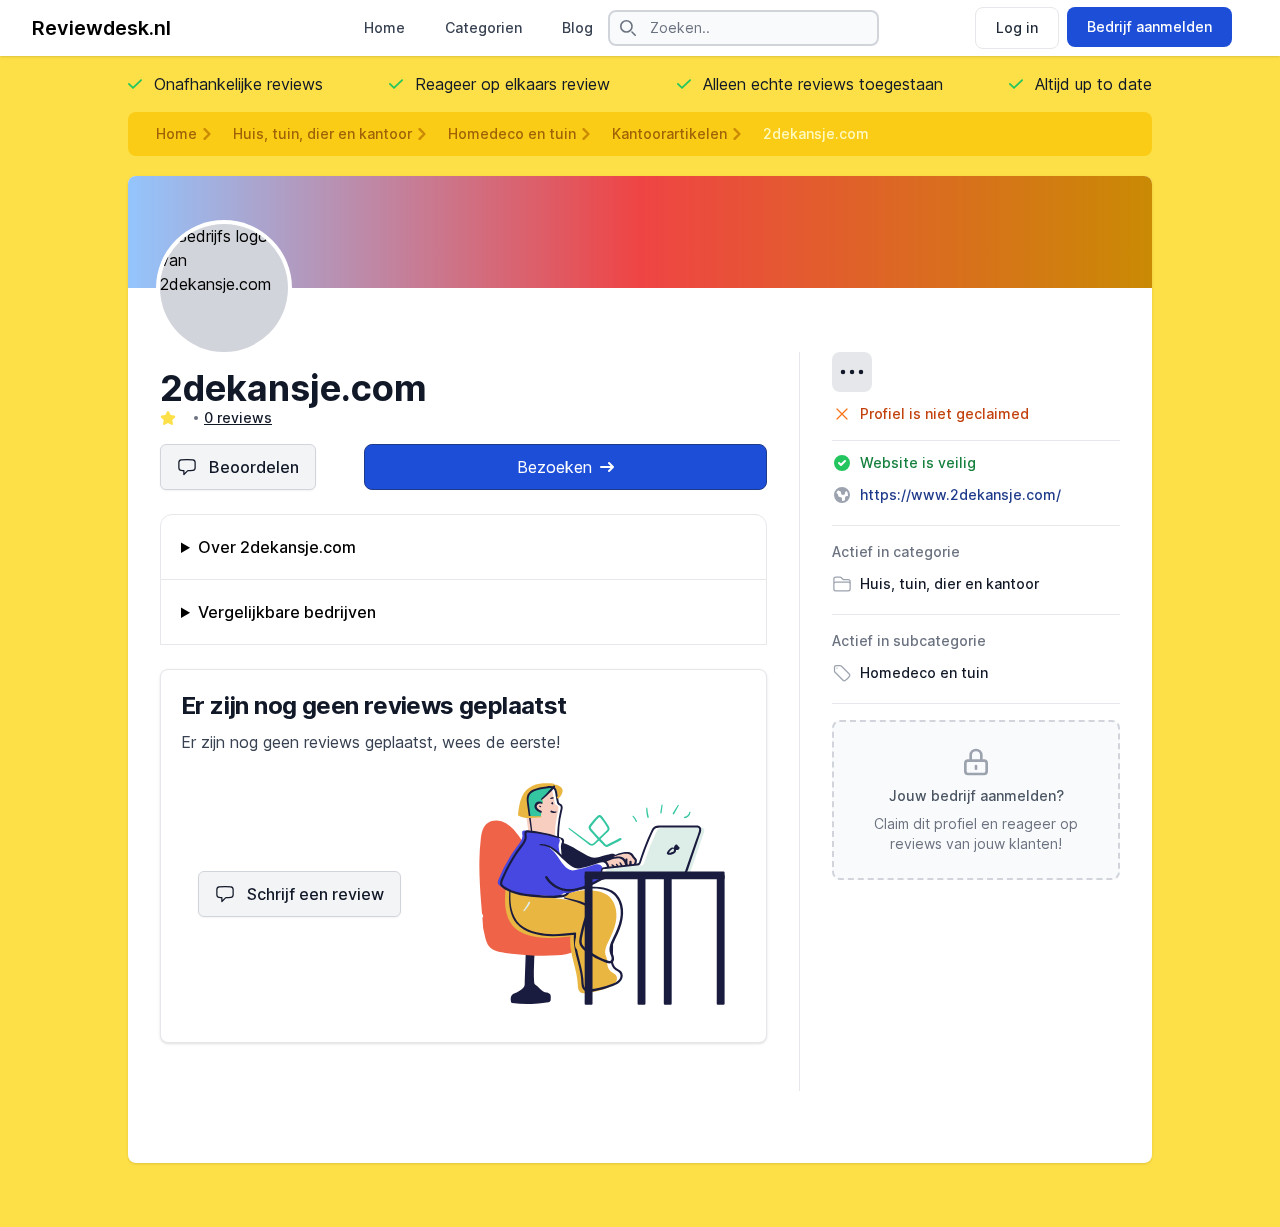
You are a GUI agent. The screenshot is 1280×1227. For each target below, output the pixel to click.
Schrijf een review (315, 894)
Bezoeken (554, 467)
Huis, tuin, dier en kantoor (322, 133)
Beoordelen (254, 467)
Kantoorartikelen (669, 133)
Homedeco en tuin (512, 133)
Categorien (483, 27)
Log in (1017, 27)
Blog (577, 27)
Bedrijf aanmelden (1149, 26)
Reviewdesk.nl (101, 28)
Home (384, 27)
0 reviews (238, 417)
